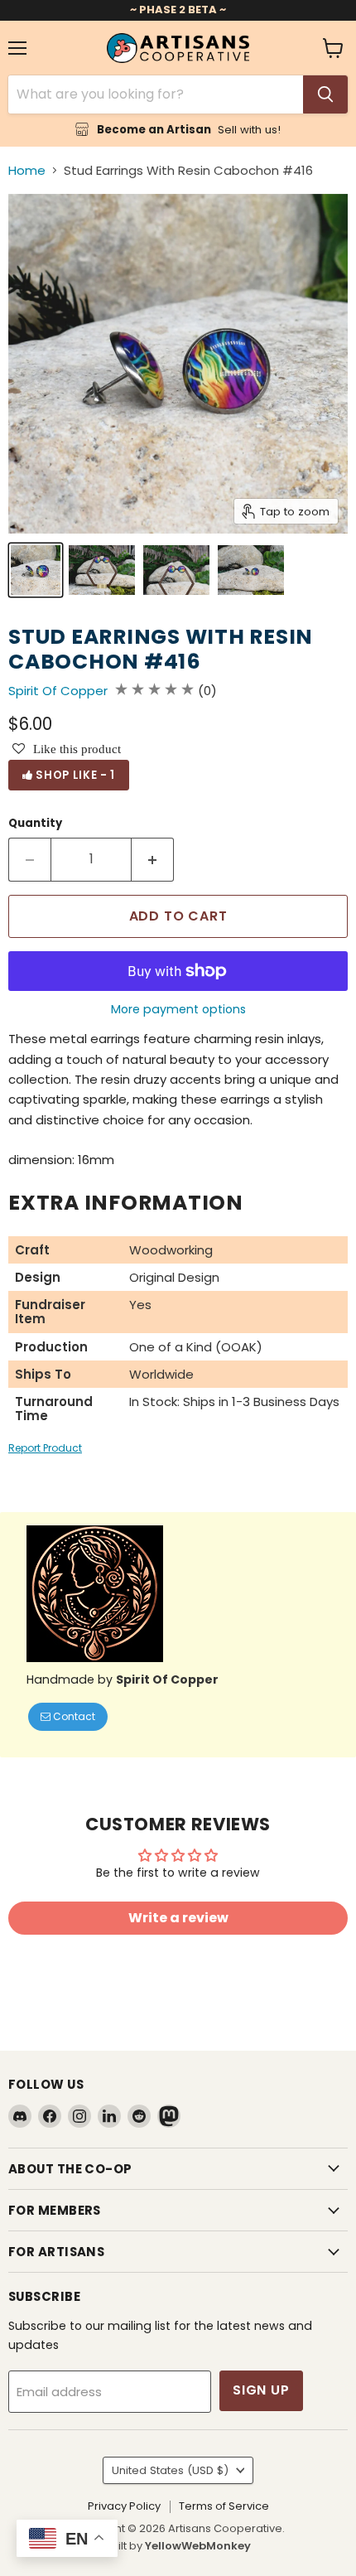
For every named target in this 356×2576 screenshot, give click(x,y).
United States (170, 2470)
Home (27, 170)
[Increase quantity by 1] (153, 859)
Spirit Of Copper (58, 691)
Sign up (261, 2390)
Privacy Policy (124, 2506)
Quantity (35, 823)
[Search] (325, 94)
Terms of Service (224, 2506)
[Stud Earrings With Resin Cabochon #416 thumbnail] (36, 570)
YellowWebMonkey (198, 2546)
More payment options (178, 1009)
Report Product (45, 1448)
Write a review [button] (178, 1918)
